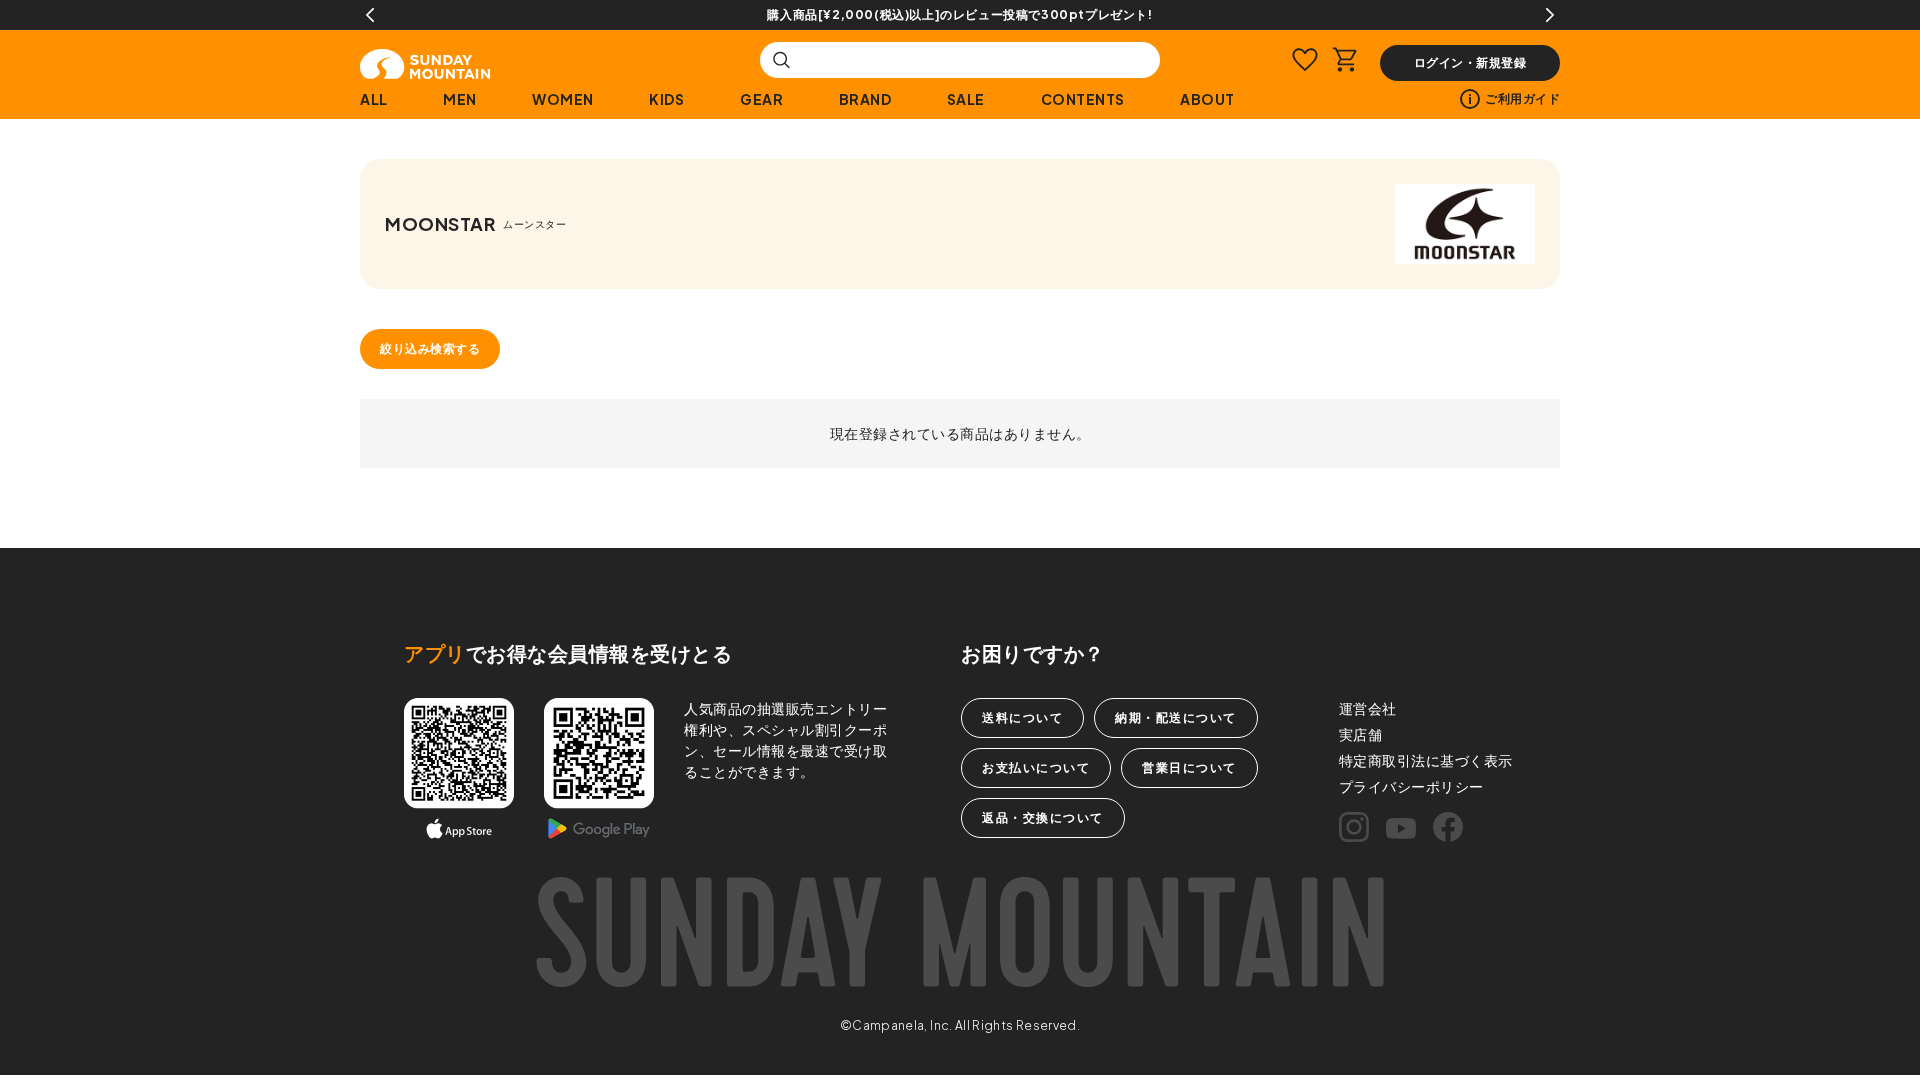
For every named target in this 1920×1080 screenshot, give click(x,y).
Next (1550, 15)
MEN (460, 99)
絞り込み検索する (430, 348)
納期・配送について (1176, 717)
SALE (966, 99)
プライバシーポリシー (1411, 786)
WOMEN (563, 99)
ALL (374, 99)
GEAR (761, 99)
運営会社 (1368, 708)
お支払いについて (1036, 767)
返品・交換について (1043, 817)
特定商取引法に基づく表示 (1426, 760)
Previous (370, 15)
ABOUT (1207, 99)
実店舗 (1361, 734)
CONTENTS (1083, 99)
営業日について (1189, 767)
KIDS (666, 99)
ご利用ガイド (1522, 98)
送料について (1022, 717)
